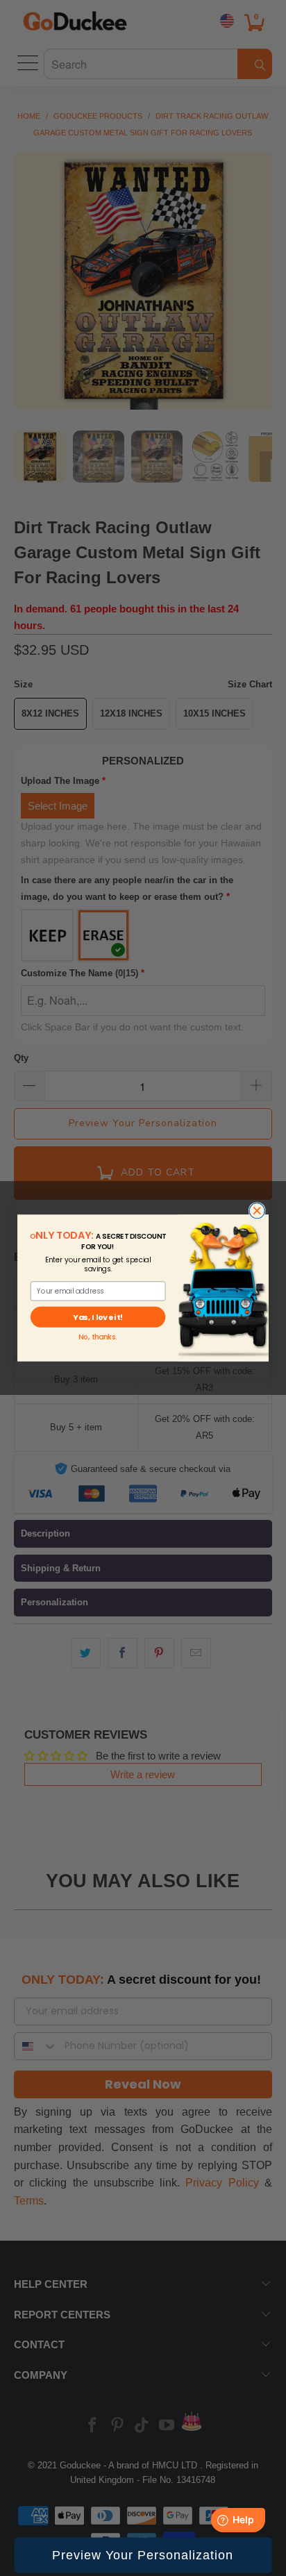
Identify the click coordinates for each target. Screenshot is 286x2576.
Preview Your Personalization (143, 2555)
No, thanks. (98, 1337)
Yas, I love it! (98, 1317)
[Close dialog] (257, 1211)
